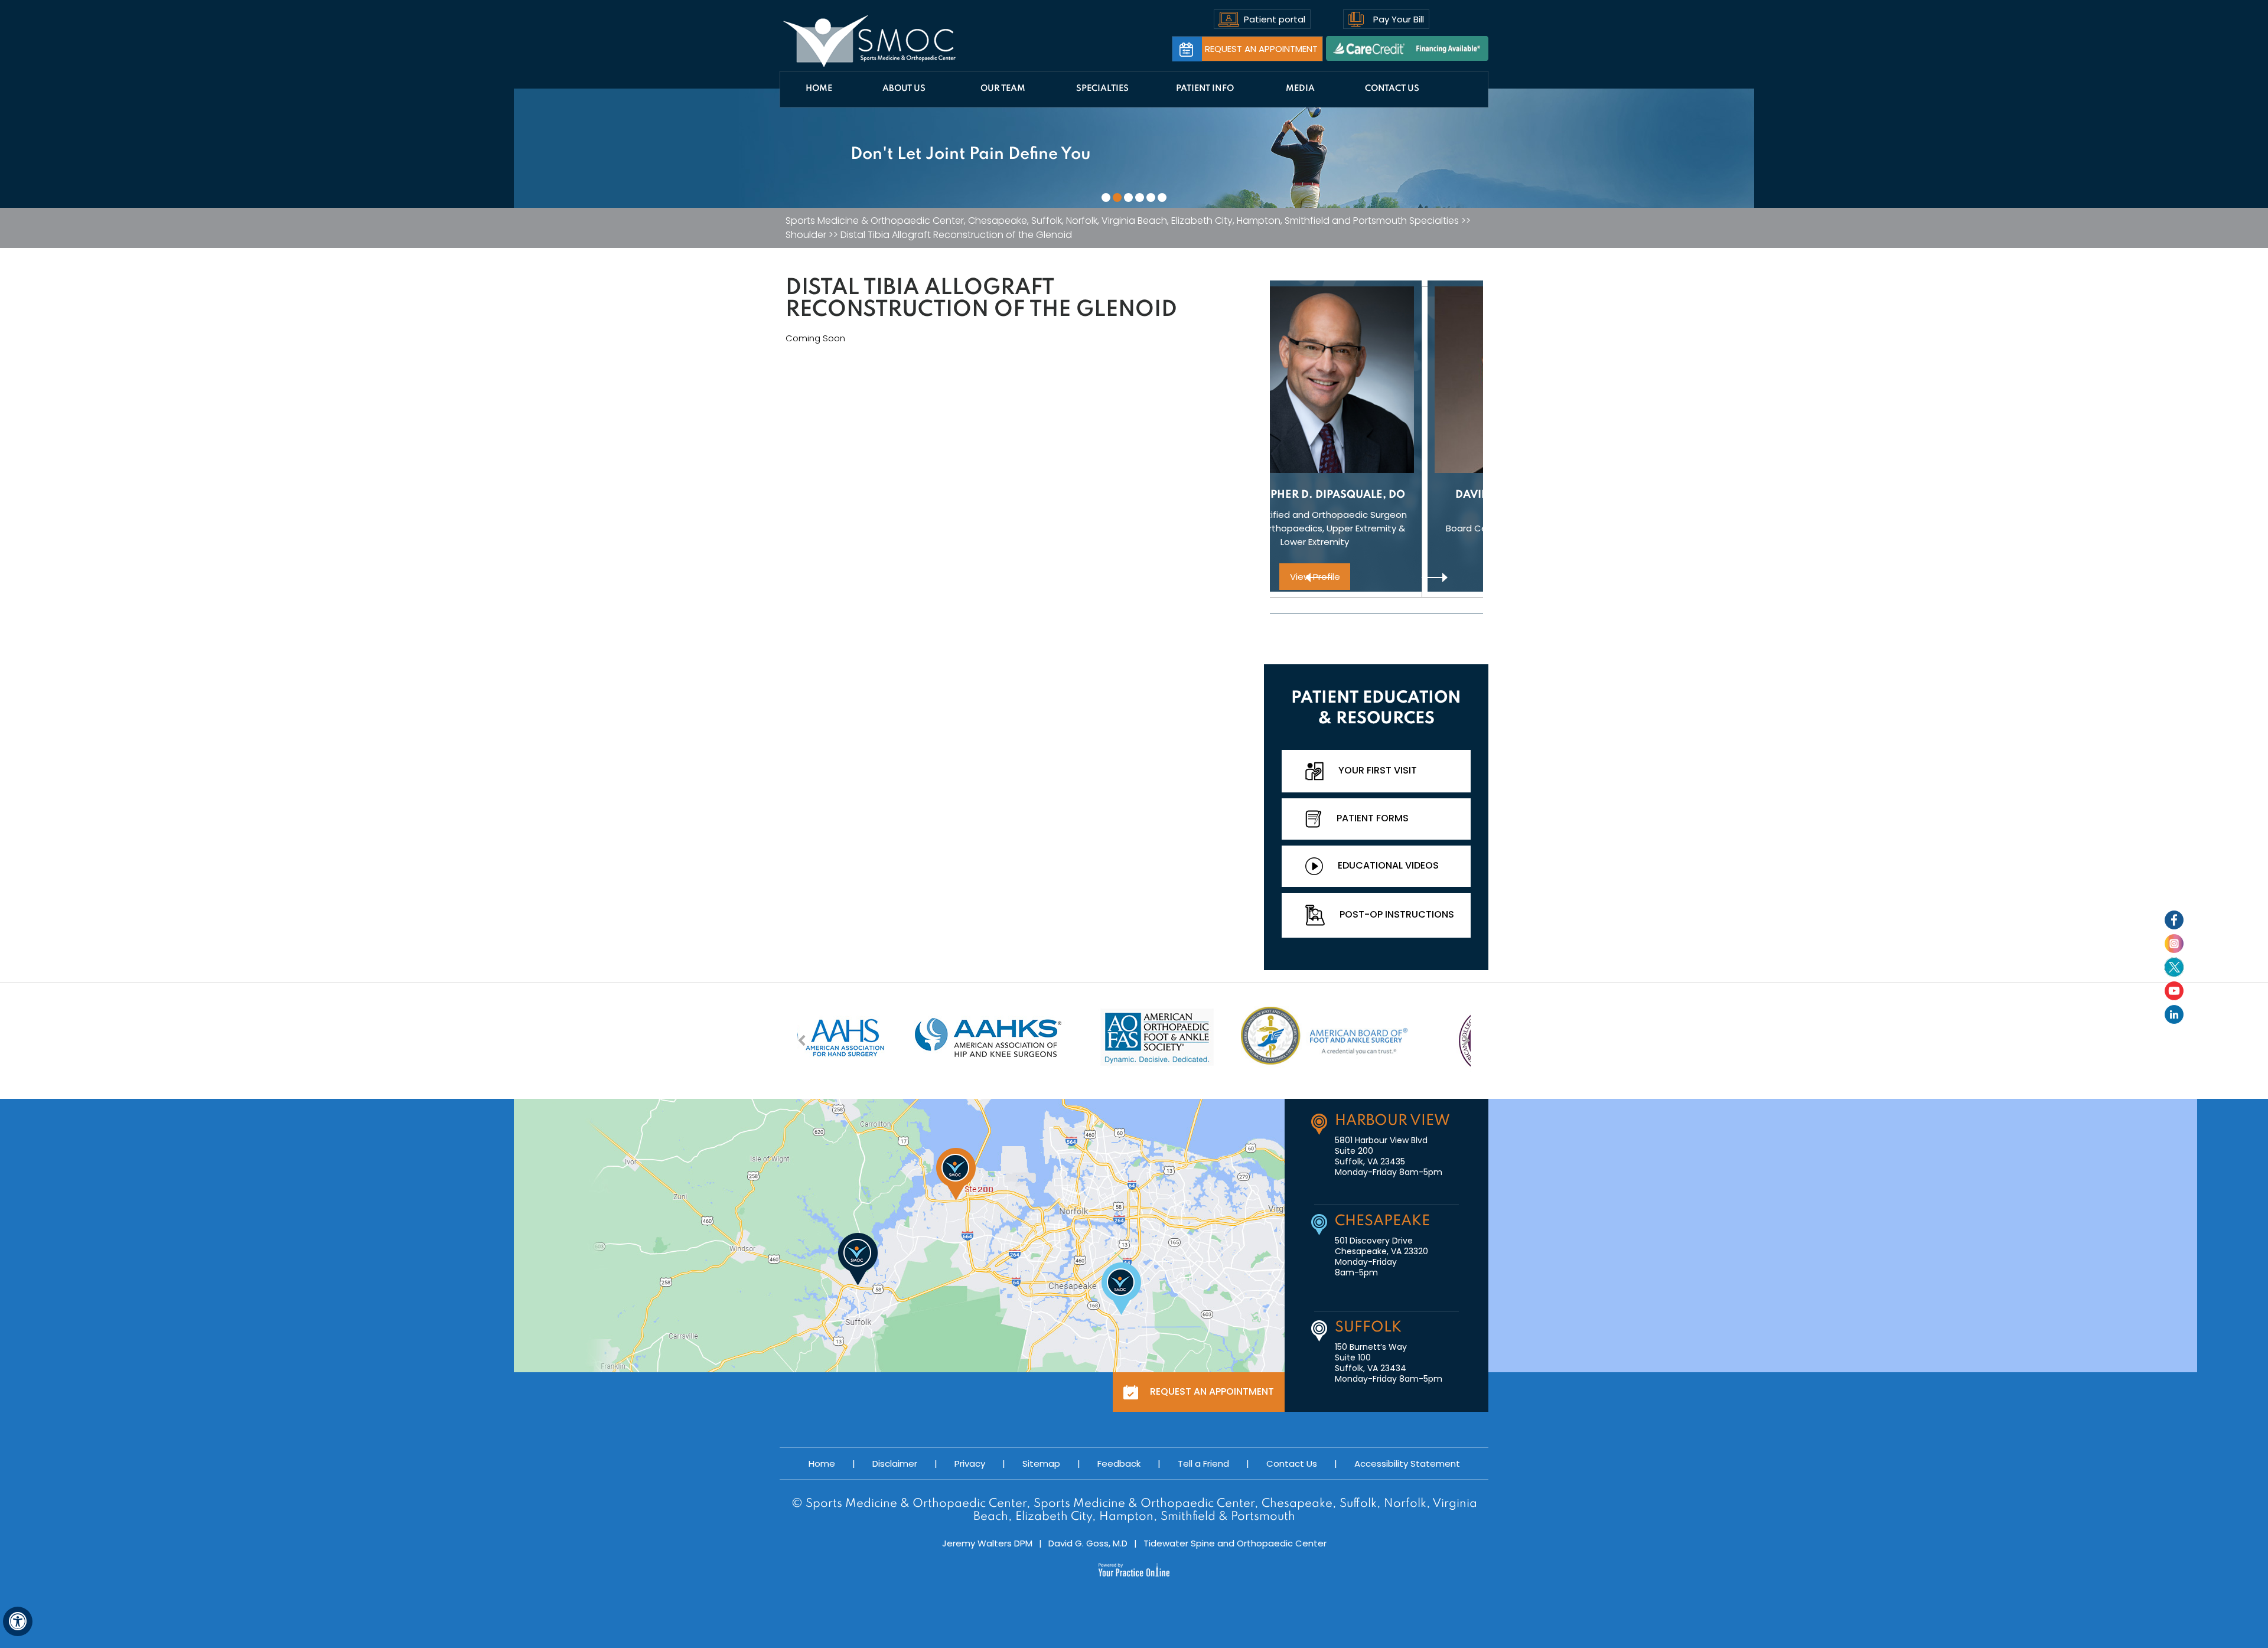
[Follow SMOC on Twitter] (2174, 967)
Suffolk (1368, 1328)
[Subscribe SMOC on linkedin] (2174, 1014)
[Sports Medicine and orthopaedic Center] (870, 41)
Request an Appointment (1261, 49)
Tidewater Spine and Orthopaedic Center (1235, 1543)
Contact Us (1392, 89)
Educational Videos (1388, 865)
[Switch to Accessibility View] (18, 1621)
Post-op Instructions (1397, 914)
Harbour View (1392, 1121)
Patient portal (1275, 19)
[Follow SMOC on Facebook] (2174, 920)
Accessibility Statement (1407, 1463)
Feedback (1119, 1463)
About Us (904, 89)
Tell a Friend (1203, 1463)
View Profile (1376, 577)
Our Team (1003, 89)
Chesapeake (1382, 1221)
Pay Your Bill (1399, 19)
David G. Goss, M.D (1088, 1543)
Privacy (970, 1463)
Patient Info (1205, 89)
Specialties (1102, 89)
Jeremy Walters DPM (987, 1543)
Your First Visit (1378, 770)
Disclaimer (895, 1463)
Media (1300, 89)
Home (819, 89)
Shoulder (806, 235)
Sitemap (1041, 1463)
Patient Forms (1373, 818)
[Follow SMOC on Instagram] (2174, 944)
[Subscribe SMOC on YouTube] (2174, 991)
